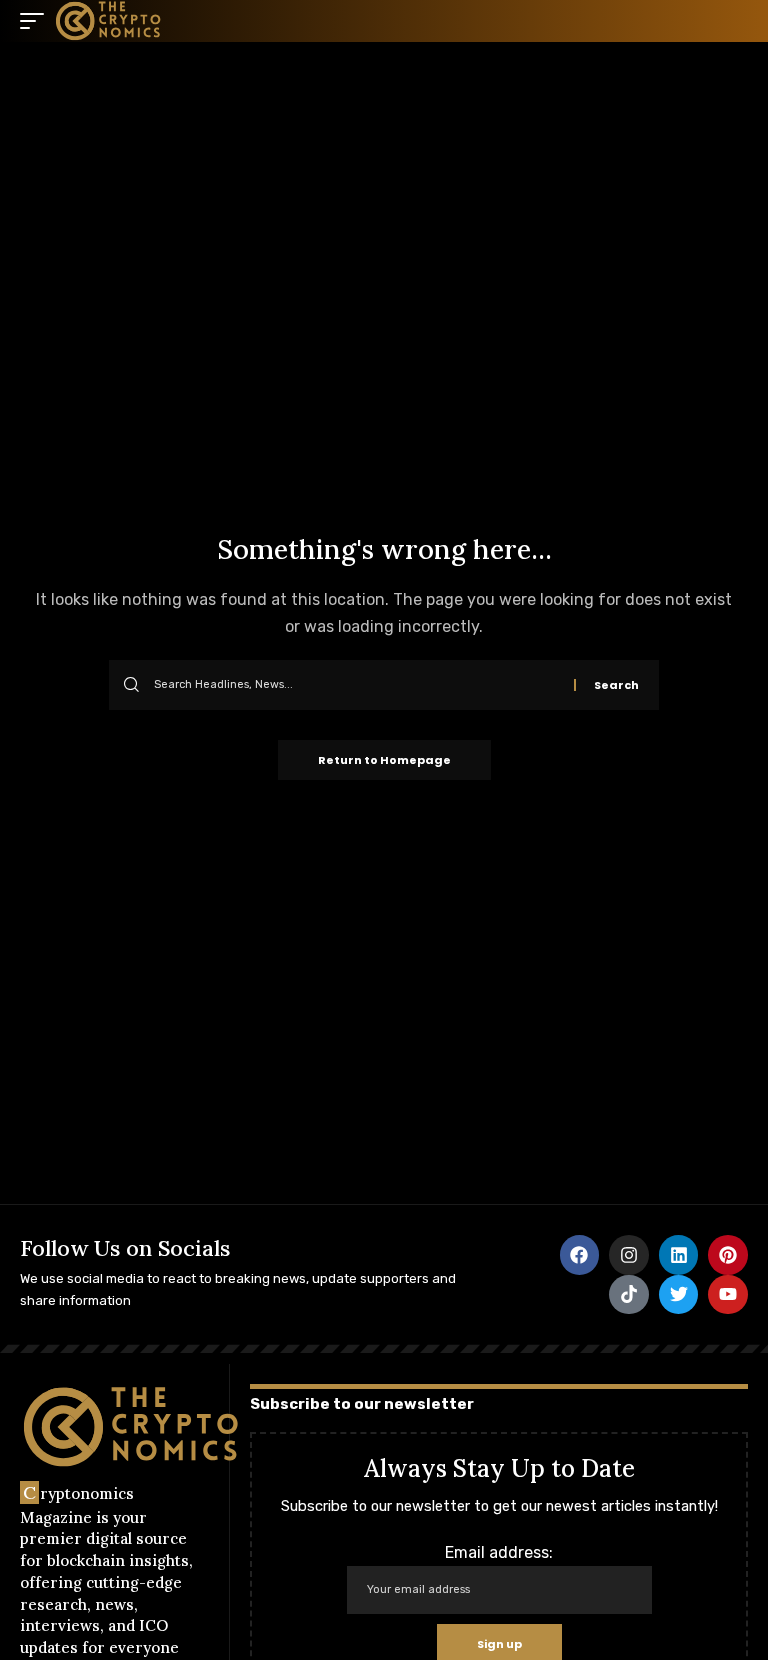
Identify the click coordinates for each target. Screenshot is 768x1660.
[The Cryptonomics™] (109, 21)
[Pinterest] (728, 1255)
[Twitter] (679, 1295)
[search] (733, 21)
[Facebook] (580, 1255)
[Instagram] (629, 1255)
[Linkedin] (679, 1255)
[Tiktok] (629, 1295)
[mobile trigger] (37, 21)
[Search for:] (356, 685)
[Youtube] (728, 1295)
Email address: (499, 1552)
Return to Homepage (384, 760)
